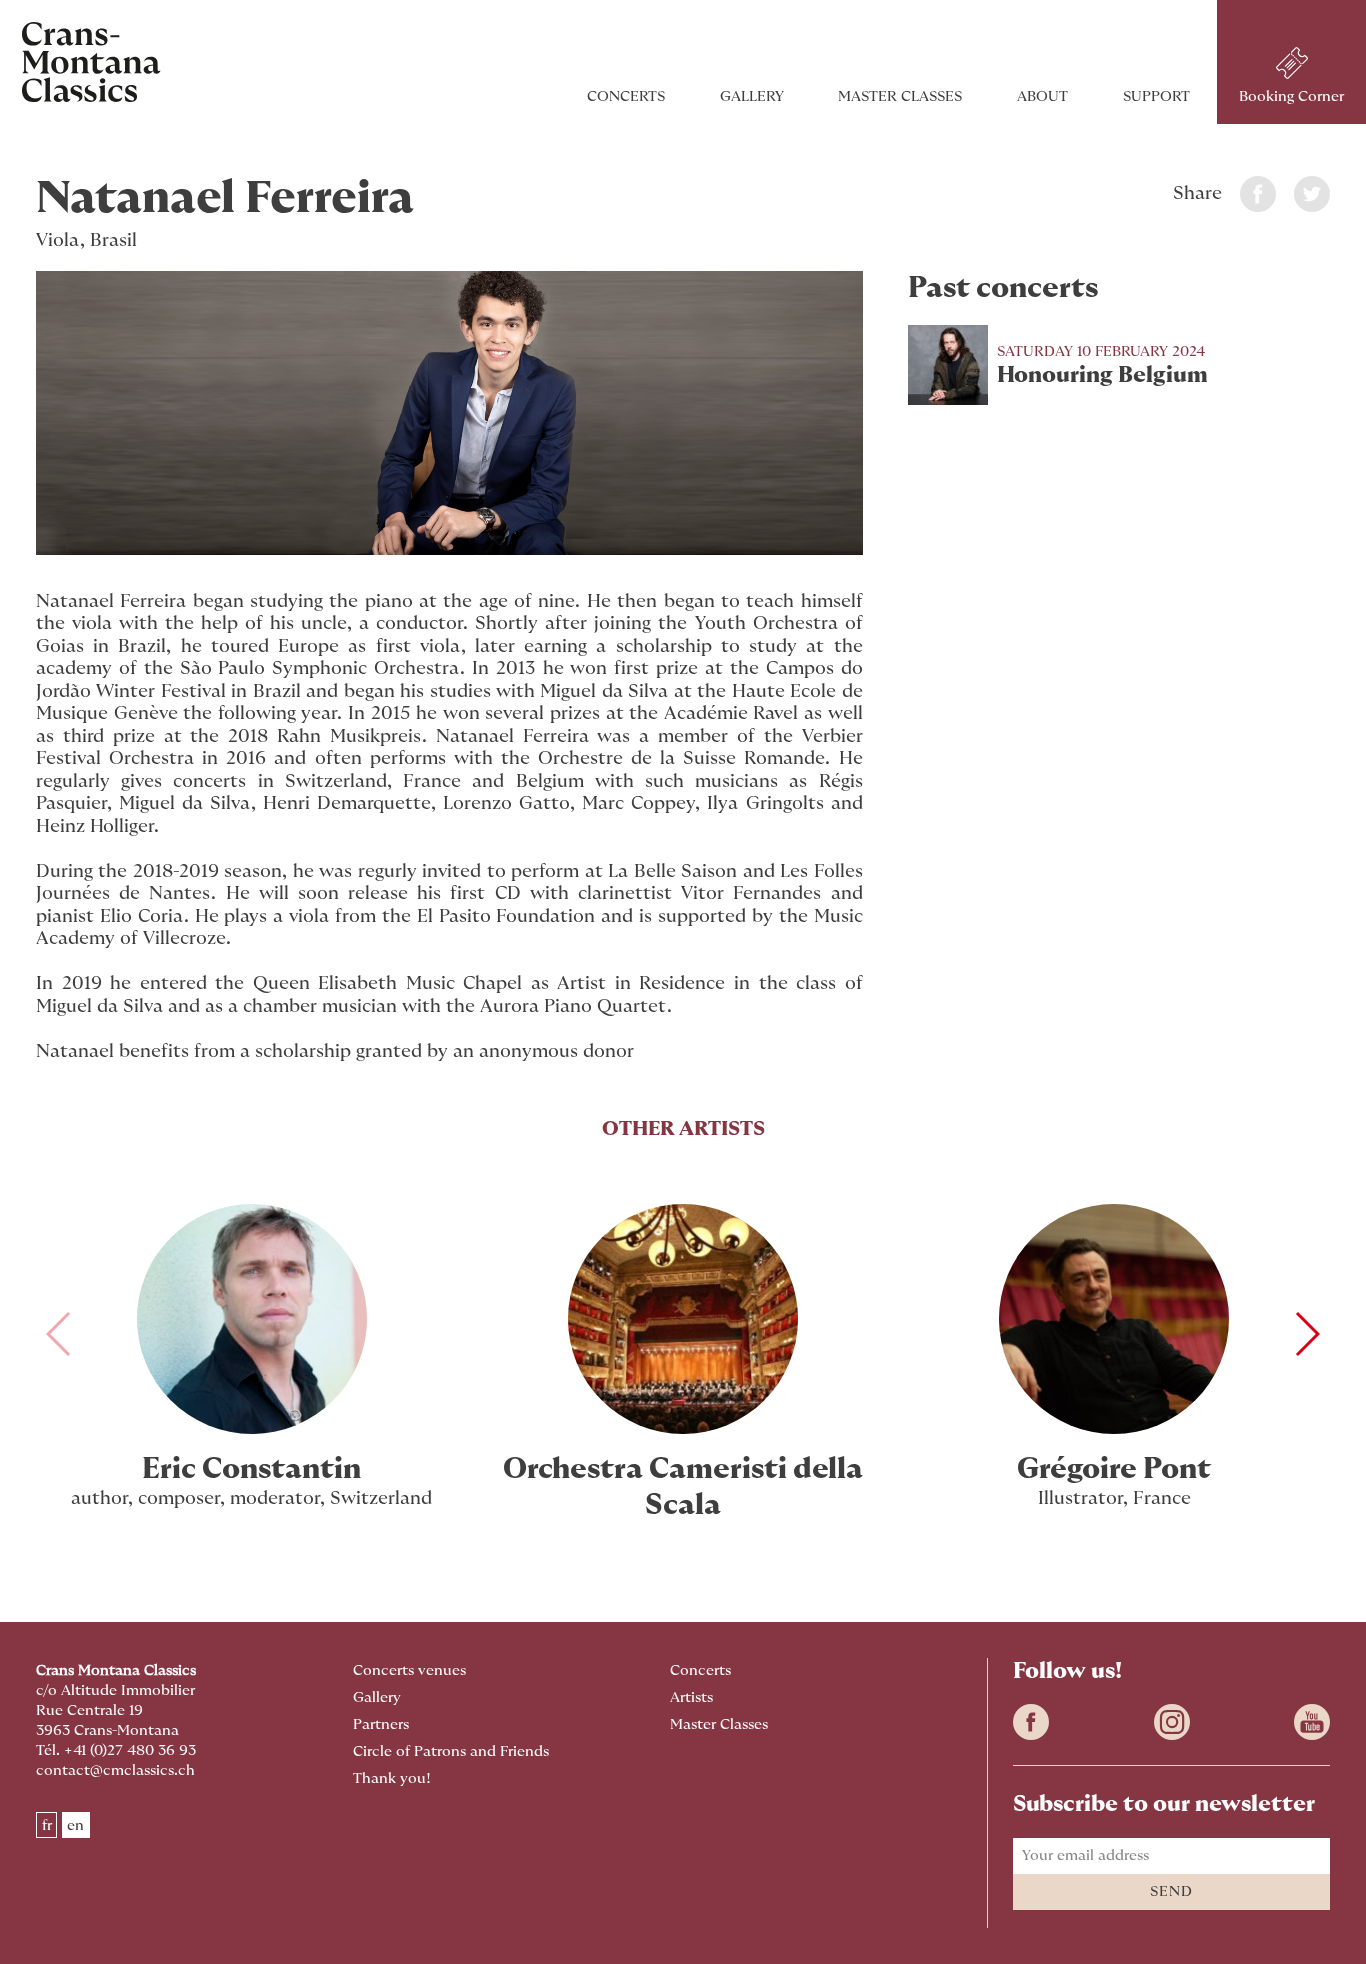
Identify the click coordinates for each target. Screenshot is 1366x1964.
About (1042, 96)
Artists (691, 1697)
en (75, 1824)
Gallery (752, 96)
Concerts (626, 96)
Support (1156, 96)
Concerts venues (409, 1670)
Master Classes (900, 96)
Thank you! (392, 1778)
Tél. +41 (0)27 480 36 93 (116, 1750)
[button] (1306, 1334)
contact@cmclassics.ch (115, 1770)
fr (47, 1824)
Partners (381, 1724)
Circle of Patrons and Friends (451, 1751)
